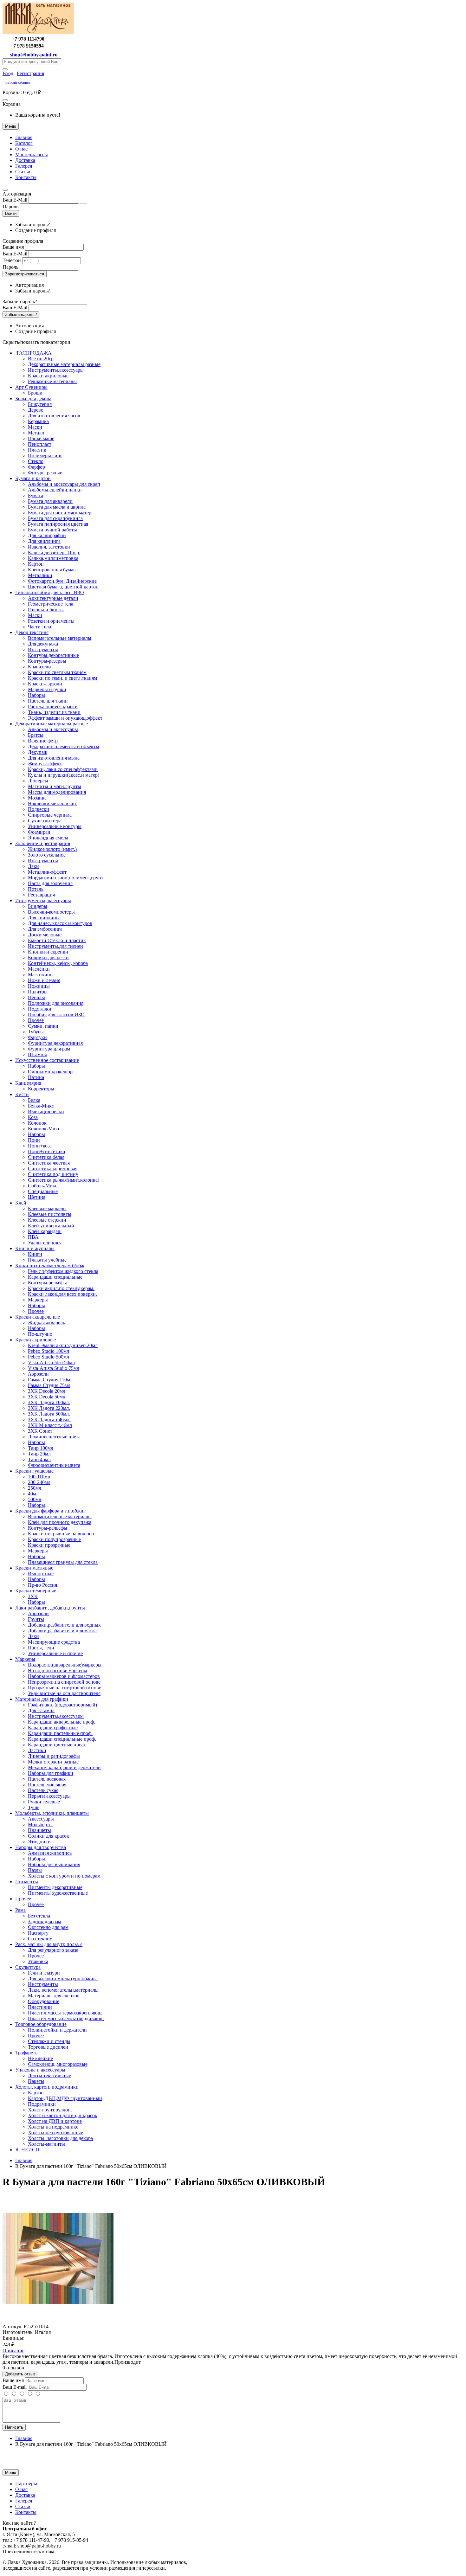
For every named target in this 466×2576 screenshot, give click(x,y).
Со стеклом (40, 1939)
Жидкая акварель (46, 1323)
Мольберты (40, 1824)
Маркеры (38, 1300)
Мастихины (41, 975)
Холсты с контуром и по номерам (64, 1876)
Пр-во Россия (42, 1585)
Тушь (34, 1807)
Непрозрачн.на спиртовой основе (64, 1682)
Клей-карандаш (45, 1231)
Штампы (37, 1054)
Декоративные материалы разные (64, 364)
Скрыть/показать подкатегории (36, 342)
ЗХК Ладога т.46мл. (49, 1420)
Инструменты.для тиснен (55, 946)
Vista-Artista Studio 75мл (54, 1368)
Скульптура (28, 1967)
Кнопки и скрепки (48, 952)
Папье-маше (41, 438)
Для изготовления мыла (54, 758)
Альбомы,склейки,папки (55, 490)
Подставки (40, 1009)
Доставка (25, 160)
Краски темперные (36, 1591)
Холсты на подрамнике (53, 2127)
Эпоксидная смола (48, 838)
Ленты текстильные (49, 2075)
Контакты (26, 177)
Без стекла (39, 1916)
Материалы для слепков (54, 1996)
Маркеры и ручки (47, 689)
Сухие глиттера (45, 821)
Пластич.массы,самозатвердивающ (66, 2018)
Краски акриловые (48, 376)
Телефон (12, 260)
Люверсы (38, 781)
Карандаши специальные (55, 1277)
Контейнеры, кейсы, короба (58, 963)
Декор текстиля (32, 632)
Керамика (38, 421)
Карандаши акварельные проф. (61, 1722)
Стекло (36, 461)
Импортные (41, 1574)
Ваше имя (13, 247)
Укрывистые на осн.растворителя (64, 1693)
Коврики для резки (48, 957)
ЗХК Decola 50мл (47, 1397)
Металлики (40, 575)
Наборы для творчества (41, 1847)
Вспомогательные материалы (60, 1516)
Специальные (43, 1191)
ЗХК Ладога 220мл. (49, 1408)
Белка (34, 1100)
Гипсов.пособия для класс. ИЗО (50, 592)
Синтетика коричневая (53, 1169)
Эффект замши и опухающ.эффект (65, 718)
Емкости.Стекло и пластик (57, 940)
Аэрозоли (38, 1374)
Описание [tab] (13, 2351)
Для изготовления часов (54, 416)
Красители (39, 667)
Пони (34, 1140)
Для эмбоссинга (45, 929)
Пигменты (27, 1882)
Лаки (33, 866)
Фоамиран (39, 832)
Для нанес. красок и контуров (60, 923)
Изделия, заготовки (49, 547)
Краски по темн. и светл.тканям (62, 678)
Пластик (37, 450)
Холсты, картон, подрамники (47, 2087)
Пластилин (40, 2007)
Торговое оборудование (41, 2024)
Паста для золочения (50, 883)
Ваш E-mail (15, 2387)
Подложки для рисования (56, 1003)
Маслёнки (39, 969)
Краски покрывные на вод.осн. (62, 1534)
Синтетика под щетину (53, 1174)
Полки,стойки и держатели (57, 2030)
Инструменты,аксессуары (56, 370)
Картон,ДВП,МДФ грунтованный (65, 2098)
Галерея (24, 166)
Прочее (36, 1020)
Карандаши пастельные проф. (60, 1733)
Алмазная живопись (50, 1853)
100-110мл (39, 1477)
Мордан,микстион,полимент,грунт (66, 878)
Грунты (36, 1619)
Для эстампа (41, 1710)
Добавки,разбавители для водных (64, 1625)
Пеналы (36, 997)
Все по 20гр (41, 359)
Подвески (39, 809)
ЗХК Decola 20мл (47, 1391)
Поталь (36, 889)
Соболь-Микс (43, 1186)
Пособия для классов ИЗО (56, 1015)
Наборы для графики (51, 1773)
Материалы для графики (42, 1699)
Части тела (39, 627)
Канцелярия (28, 1083)
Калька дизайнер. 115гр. (54, 552)
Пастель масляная (47, 1785)
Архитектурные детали (53, 598)
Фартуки (37, 1037)
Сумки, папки (43, 1026)
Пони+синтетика (46, 1151)
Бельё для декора (33, 398)
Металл (36, 433)
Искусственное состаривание (47, 1060)
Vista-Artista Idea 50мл (51, 1362)
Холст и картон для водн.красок (63, 2115)
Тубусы (36, 1032)
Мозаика (37, 798)
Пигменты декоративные (55, 1887)
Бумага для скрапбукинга (55, 518)
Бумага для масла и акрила (57, 507)
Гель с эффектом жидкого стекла (63, 1271)
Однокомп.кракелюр (50, 1072)
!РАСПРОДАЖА (33, 353)
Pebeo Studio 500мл (49, 1357)
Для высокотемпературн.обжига (63, 1979)
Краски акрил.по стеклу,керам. (61, 1288)
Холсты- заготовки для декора (60, 2138)
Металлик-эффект (47, 872)
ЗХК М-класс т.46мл (50, 1425)
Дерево (36, 410)
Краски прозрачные (49, 1545)
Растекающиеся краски (53, 707)
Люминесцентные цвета (54, 1437)
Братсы (36, 735)
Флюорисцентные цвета (54, 1465)
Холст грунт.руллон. (50, 2110)
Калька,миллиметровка (53, 558)
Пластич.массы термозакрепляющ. (65, 2013)
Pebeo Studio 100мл (49, 1351)
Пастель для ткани (48, 701)
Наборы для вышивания (54, 1864)
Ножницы (39, 986)
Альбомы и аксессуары (53, 729)
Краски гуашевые (34, 1471)
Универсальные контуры (55, 826)
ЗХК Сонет (40, 1431)
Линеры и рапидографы (54, 1756)
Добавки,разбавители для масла (62, 1631)
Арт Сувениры (31, 387)
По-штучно (40, 1334)
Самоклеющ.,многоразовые (58, 2064)
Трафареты (27, 2053)
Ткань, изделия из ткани (54, 712)
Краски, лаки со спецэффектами (63, 769)
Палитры (38, 992)
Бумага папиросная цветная (58, 524)
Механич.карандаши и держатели (64, 1767)
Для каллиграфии (47, 535)
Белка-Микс (41, 1106)
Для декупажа (43, 644)
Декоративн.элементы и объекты (64, 746)
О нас (21, 149)
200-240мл (39, 1482)
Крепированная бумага (53, 570)
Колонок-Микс (44, 1129)
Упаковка (38, 1961)
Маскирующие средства (54, 1642)
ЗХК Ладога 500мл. (49, 1414)
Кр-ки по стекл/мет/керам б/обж (50, 1266)
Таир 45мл (39, 1459)
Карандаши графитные (53, 1728)
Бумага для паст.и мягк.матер (60, 513)
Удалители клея (45, 1243)
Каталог (24, 143)
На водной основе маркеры (58, 1670)
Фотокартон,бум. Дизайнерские (62, 581)
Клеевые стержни (47, 1220)
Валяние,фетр (43, 741)
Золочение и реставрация (43, 843)
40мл (33, 1494)
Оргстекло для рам (48, 1927)
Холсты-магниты (46, 2144)
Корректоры (41, 1089)
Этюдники (39, 1842)
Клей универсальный (51, 1226)
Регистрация (30, 73)
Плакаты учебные (47, 1260)
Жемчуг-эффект (45, 764)
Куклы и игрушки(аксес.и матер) (64, 775)
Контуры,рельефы (47, 1283)
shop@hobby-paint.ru (34, 55)
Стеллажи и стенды (49, 2041)
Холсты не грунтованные (55, 2133)
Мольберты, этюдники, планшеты (52, 1813)
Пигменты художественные (58, 1893)
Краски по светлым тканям (57, 672)
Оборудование (44, 2001)
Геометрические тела (51, 604)
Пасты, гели (41, 1648)
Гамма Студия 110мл (50, 1380)
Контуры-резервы (47, 661)
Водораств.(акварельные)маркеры (65, 1665)
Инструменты (43, 649)
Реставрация (41, 895)
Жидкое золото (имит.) (52, 849)
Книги (35, 1254)
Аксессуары (41, 1819)
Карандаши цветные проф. (57, 1745)
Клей (21, 1203)
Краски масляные (34, 1568)
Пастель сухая (43, 1790)
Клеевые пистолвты (50, 1214)
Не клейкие (40, 2058)
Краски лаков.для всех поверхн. (62, 1294)
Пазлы (35, 1870)
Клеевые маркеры (47, 1208)
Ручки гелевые (44, 1802)
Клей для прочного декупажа (60, 1522)
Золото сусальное (47, 855)
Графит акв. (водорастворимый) (62, 1705)
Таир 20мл (39, 1454)
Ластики (37, 1750)
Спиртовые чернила (50, 815)
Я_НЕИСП (27, 2150)
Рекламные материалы (52, 381)
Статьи (23, 172)
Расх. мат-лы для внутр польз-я (49, 1944)
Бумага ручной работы (52, 530)
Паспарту (38, 1933)
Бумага (36, 495)
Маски (35, 427)
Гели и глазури (44, 1973)
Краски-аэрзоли (45, 684)
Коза (33, 1117)
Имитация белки (46, 1111)
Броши (35, 393)
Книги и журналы (35, 1248)
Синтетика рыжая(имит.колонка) (64, 1180)
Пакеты (36, 2081)
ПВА (33, 1237)
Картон (36, 564)
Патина (36, 1077)
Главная (24, 137)
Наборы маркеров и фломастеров (64, 1676)
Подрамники (42, 2104)
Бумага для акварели (50, 501)
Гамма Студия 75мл (49, 1385)
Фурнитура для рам (49, 1049)
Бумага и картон (33, 478)
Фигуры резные (45, 473)
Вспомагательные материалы (60, 638)
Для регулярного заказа (53, 1950)
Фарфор (36, 467)
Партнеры (26, 2484)
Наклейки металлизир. (52, 803)
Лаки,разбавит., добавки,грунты (50, 1608)
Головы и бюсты (46, 610)
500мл (35, 1499)
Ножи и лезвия (44, 980)
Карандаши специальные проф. (62, 1739)
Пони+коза (40, 1146)
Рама (20, 1910)
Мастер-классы (32, 154)
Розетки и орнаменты (51, 621)
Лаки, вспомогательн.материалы (63, 1990)
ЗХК (33, 1596)
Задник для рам (45, 1921)
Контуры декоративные (53, 655)
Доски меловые (45, 935)
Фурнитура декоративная (55, 1043)
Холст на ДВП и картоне (55, 2121)
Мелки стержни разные (53, 1762)
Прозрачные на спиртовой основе (65, 1688)
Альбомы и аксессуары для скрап (64, 484)
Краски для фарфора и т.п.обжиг (50, 1511)
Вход (8, 73)
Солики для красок (49, 1836)
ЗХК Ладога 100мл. (49, 1402)
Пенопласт (40, 444)
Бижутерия (40, 404)
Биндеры (38, 906)
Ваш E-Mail (15, 200)
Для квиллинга (44, 541)
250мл (35, 1488)
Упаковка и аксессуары (40, 2070)
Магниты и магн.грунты (55, 786)
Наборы (36, 695)
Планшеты (39, 1830)
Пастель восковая (47, 1779)
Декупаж (38, 752)
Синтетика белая (46, 1157)
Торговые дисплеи (48, 2047)
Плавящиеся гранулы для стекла (63, 1562)
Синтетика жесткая (49, 1163)
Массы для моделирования (57, 792)
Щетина (37, 1197)
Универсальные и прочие (55, 1653)
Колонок (37, 1123)
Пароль (10, 206)
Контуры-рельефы (48, 1528)
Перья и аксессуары (49, 1796)
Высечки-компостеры (51, 912)
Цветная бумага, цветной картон (63, 587)
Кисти (22, 1094)
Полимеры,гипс (45, 456)
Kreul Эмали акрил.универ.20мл (63, 1345)
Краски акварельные (38, 1317)
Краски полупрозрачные (54, 1539)
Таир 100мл (41, 1448)
